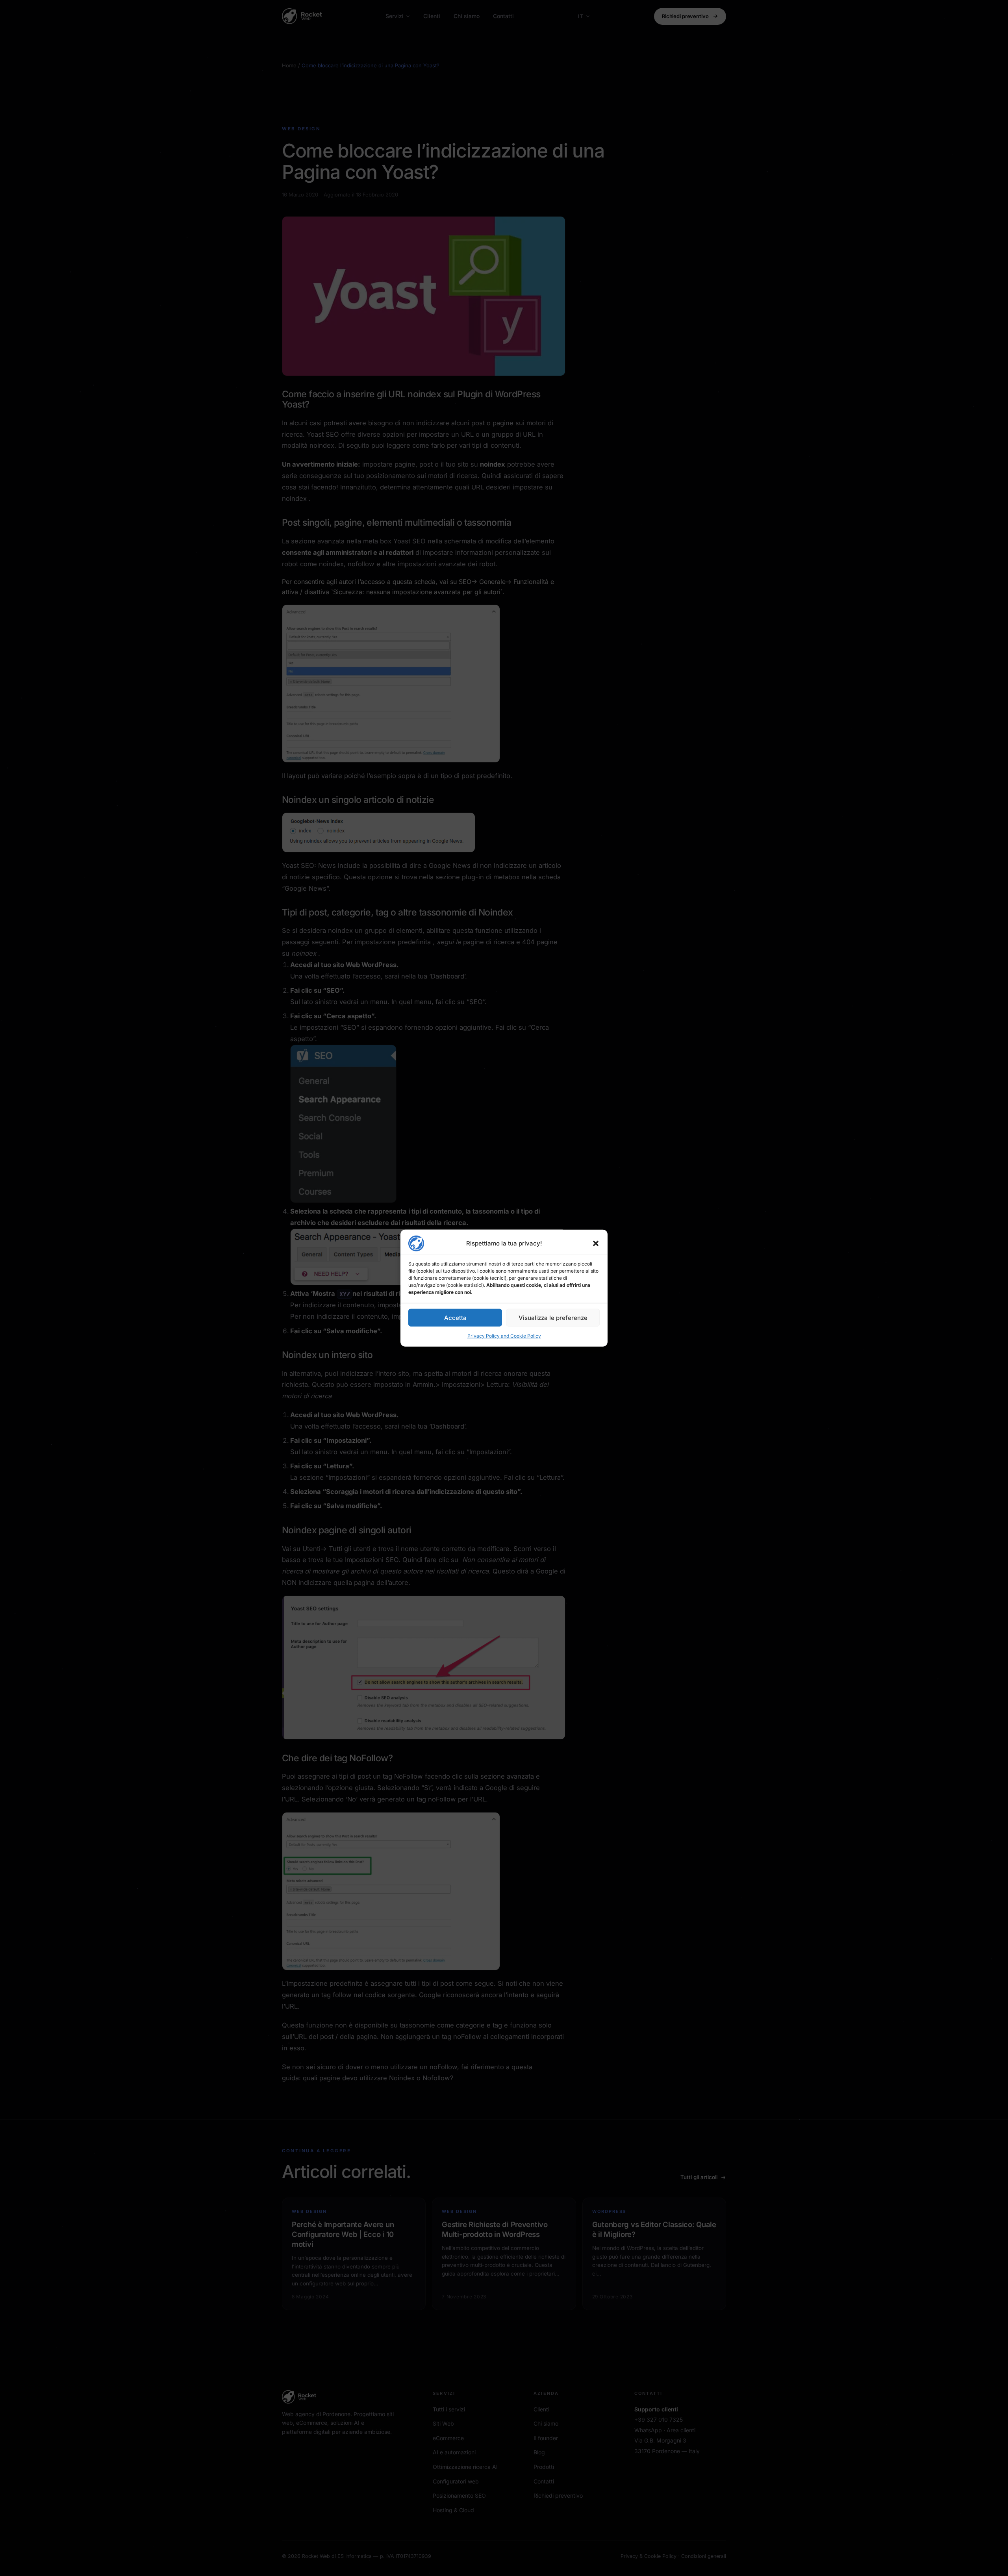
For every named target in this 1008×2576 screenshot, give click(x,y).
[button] (596, 1244)
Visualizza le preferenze (553, 1317)
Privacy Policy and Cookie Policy (504, 1336)
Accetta (455, 1317)
